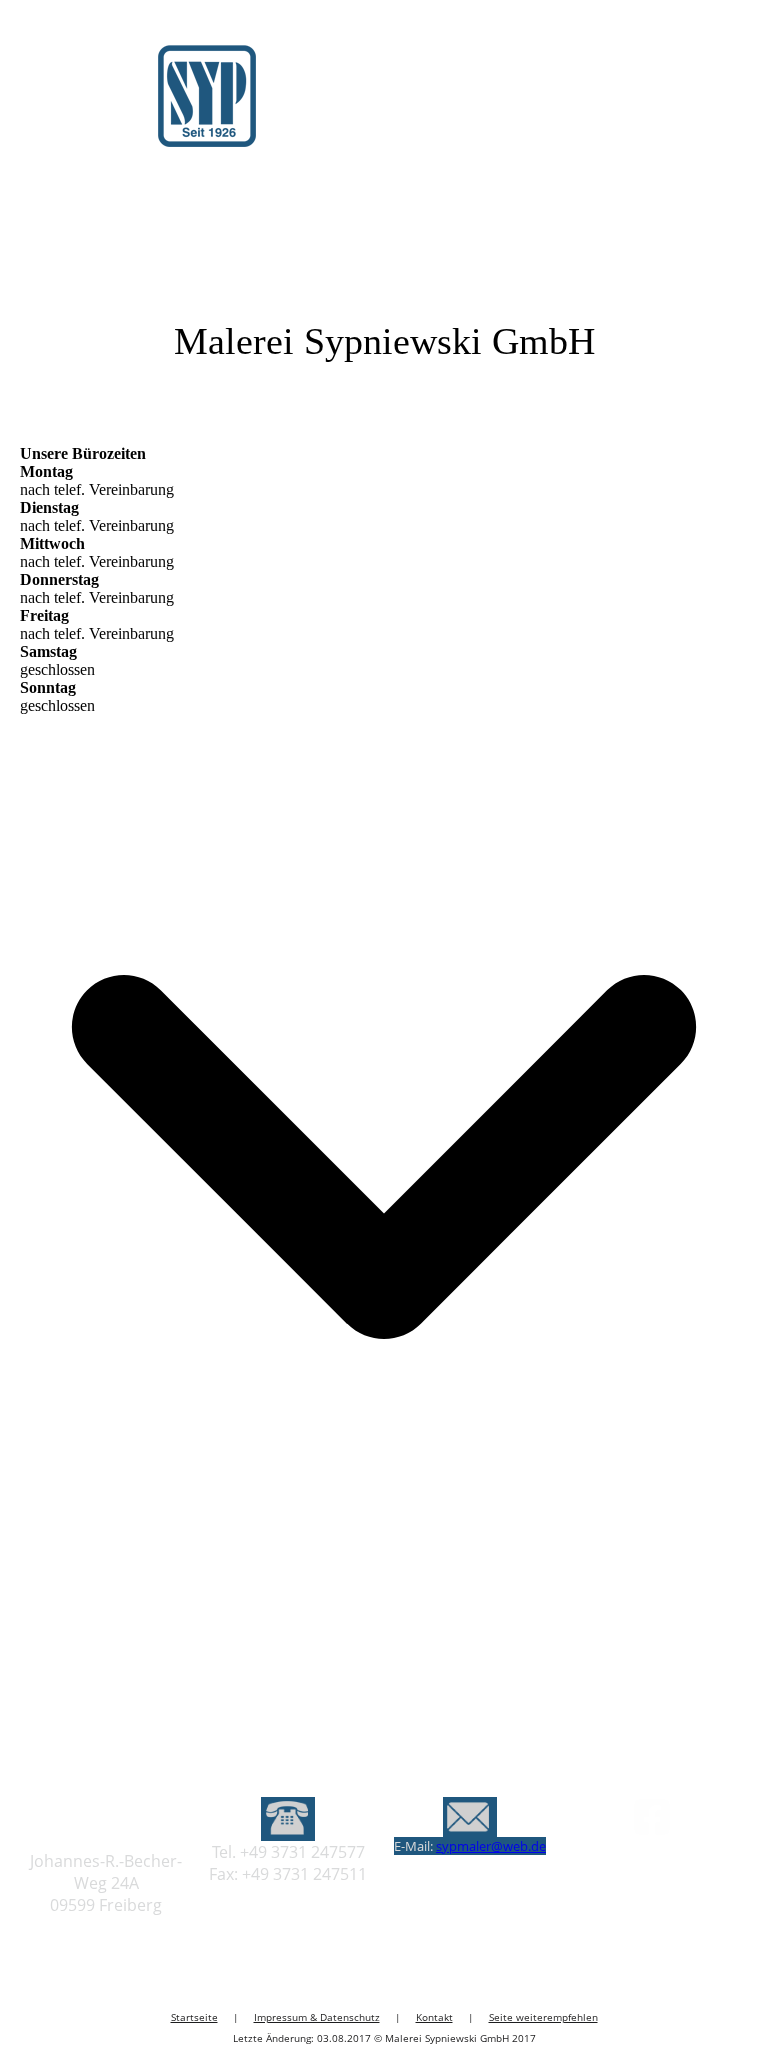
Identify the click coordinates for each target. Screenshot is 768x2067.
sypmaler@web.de (491, 1846)
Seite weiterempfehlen (543, 2017)
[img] (205, 109)
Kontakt (434, 2017)
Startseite (194, 2017)
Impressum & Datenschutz (317, 2017)
